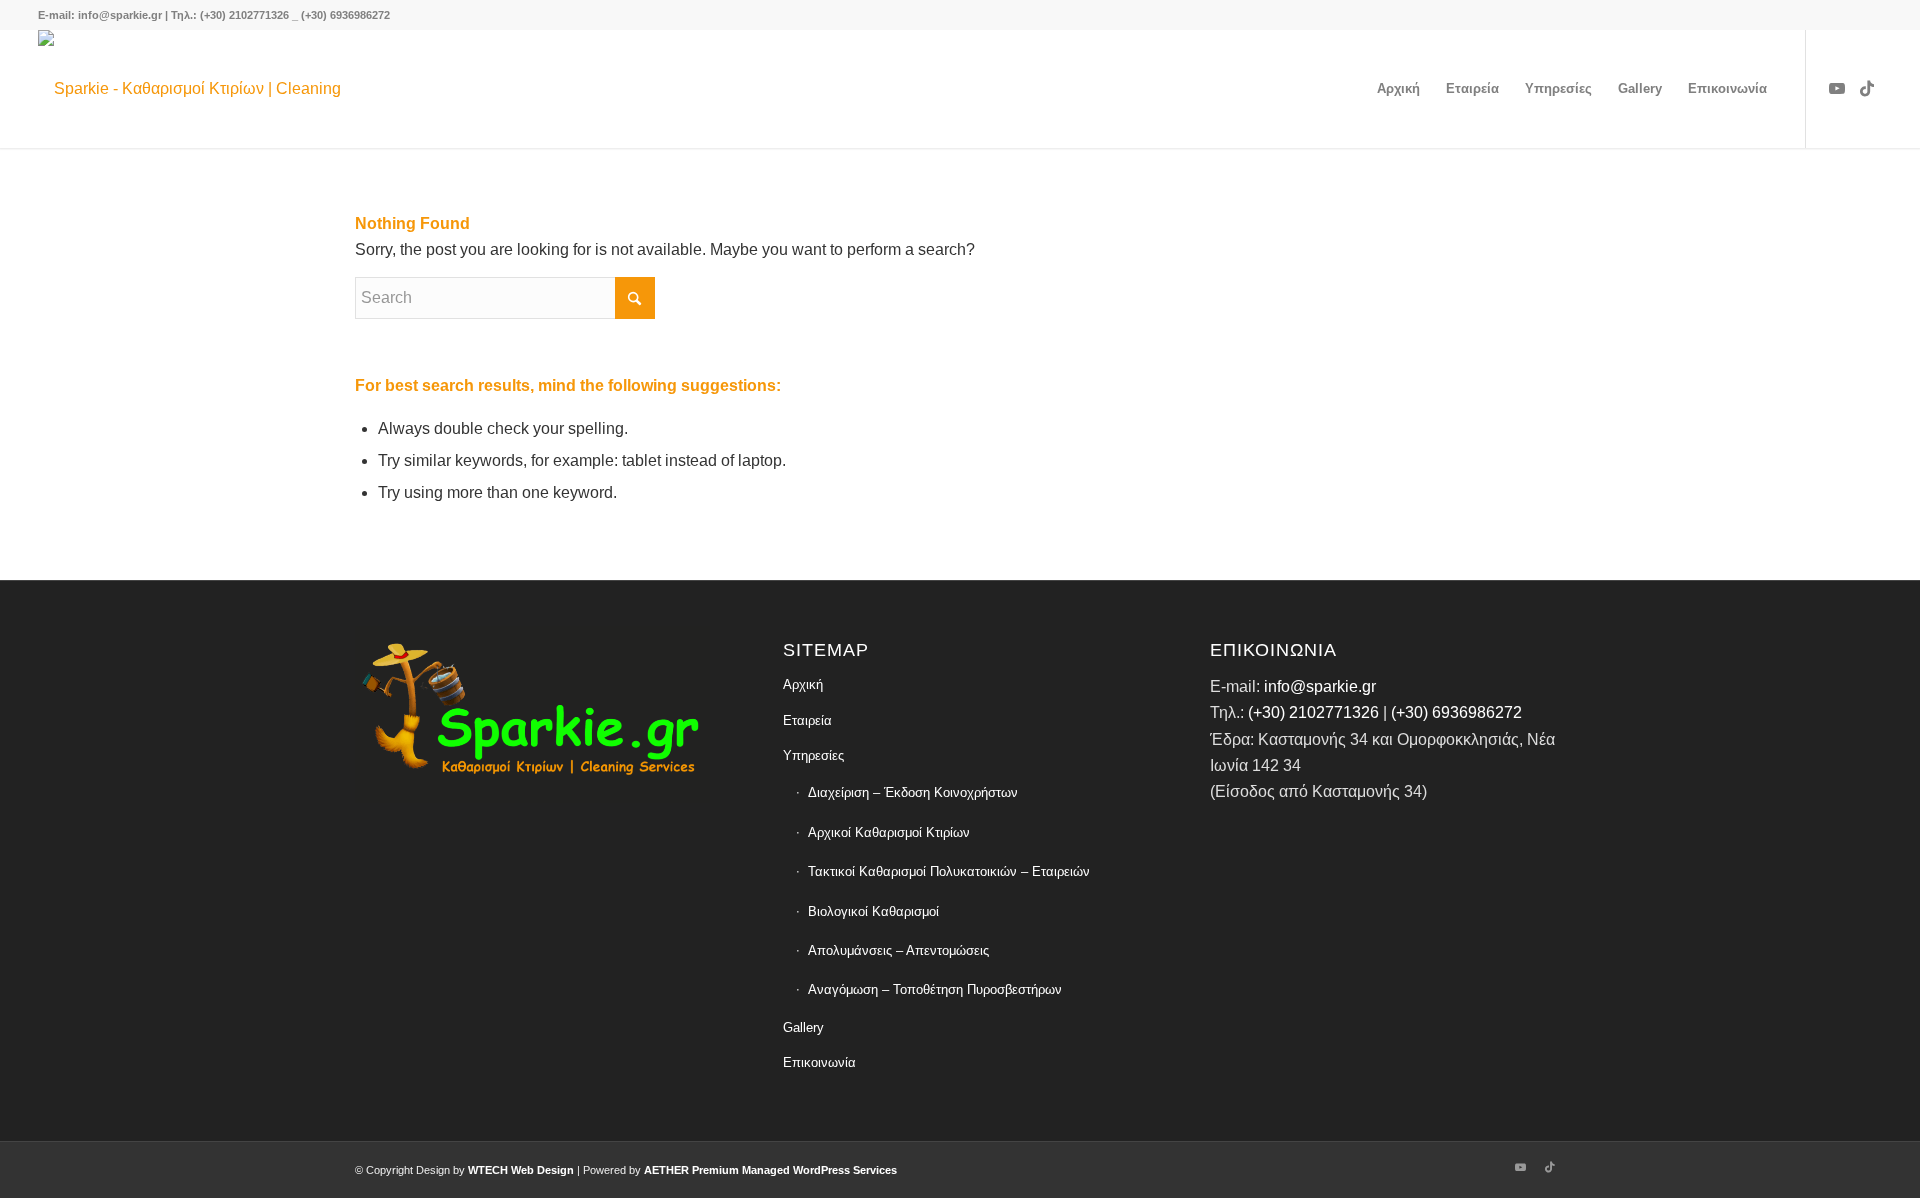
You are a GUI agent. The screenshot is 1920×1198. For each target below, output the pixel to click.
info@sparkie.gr (1320, 686)
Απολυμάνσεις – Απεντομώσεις (898, 950)
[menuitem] (1398, 89)
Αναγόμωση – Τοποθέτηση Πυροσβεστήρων (935, 989)
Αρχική (803, 684)
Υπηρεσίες (813, 755)
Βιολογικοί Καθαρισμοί (873, 911)
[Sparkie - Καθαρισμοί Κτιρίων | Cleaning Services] (215, 89)
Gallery (803, 1027)
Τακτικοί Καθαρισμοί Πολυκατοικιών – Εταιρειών (949, 871)
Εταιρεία (807, 720)
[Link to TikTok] (1867, 88)
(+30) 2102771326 (1311, 712)
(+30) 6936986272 (1456, 712)
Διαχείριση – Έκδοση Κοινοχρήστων (913, 792)
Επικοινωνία (819, 1062)
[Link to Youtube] (1837, 88)
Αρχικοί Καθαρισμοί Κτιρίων (889, 832)
